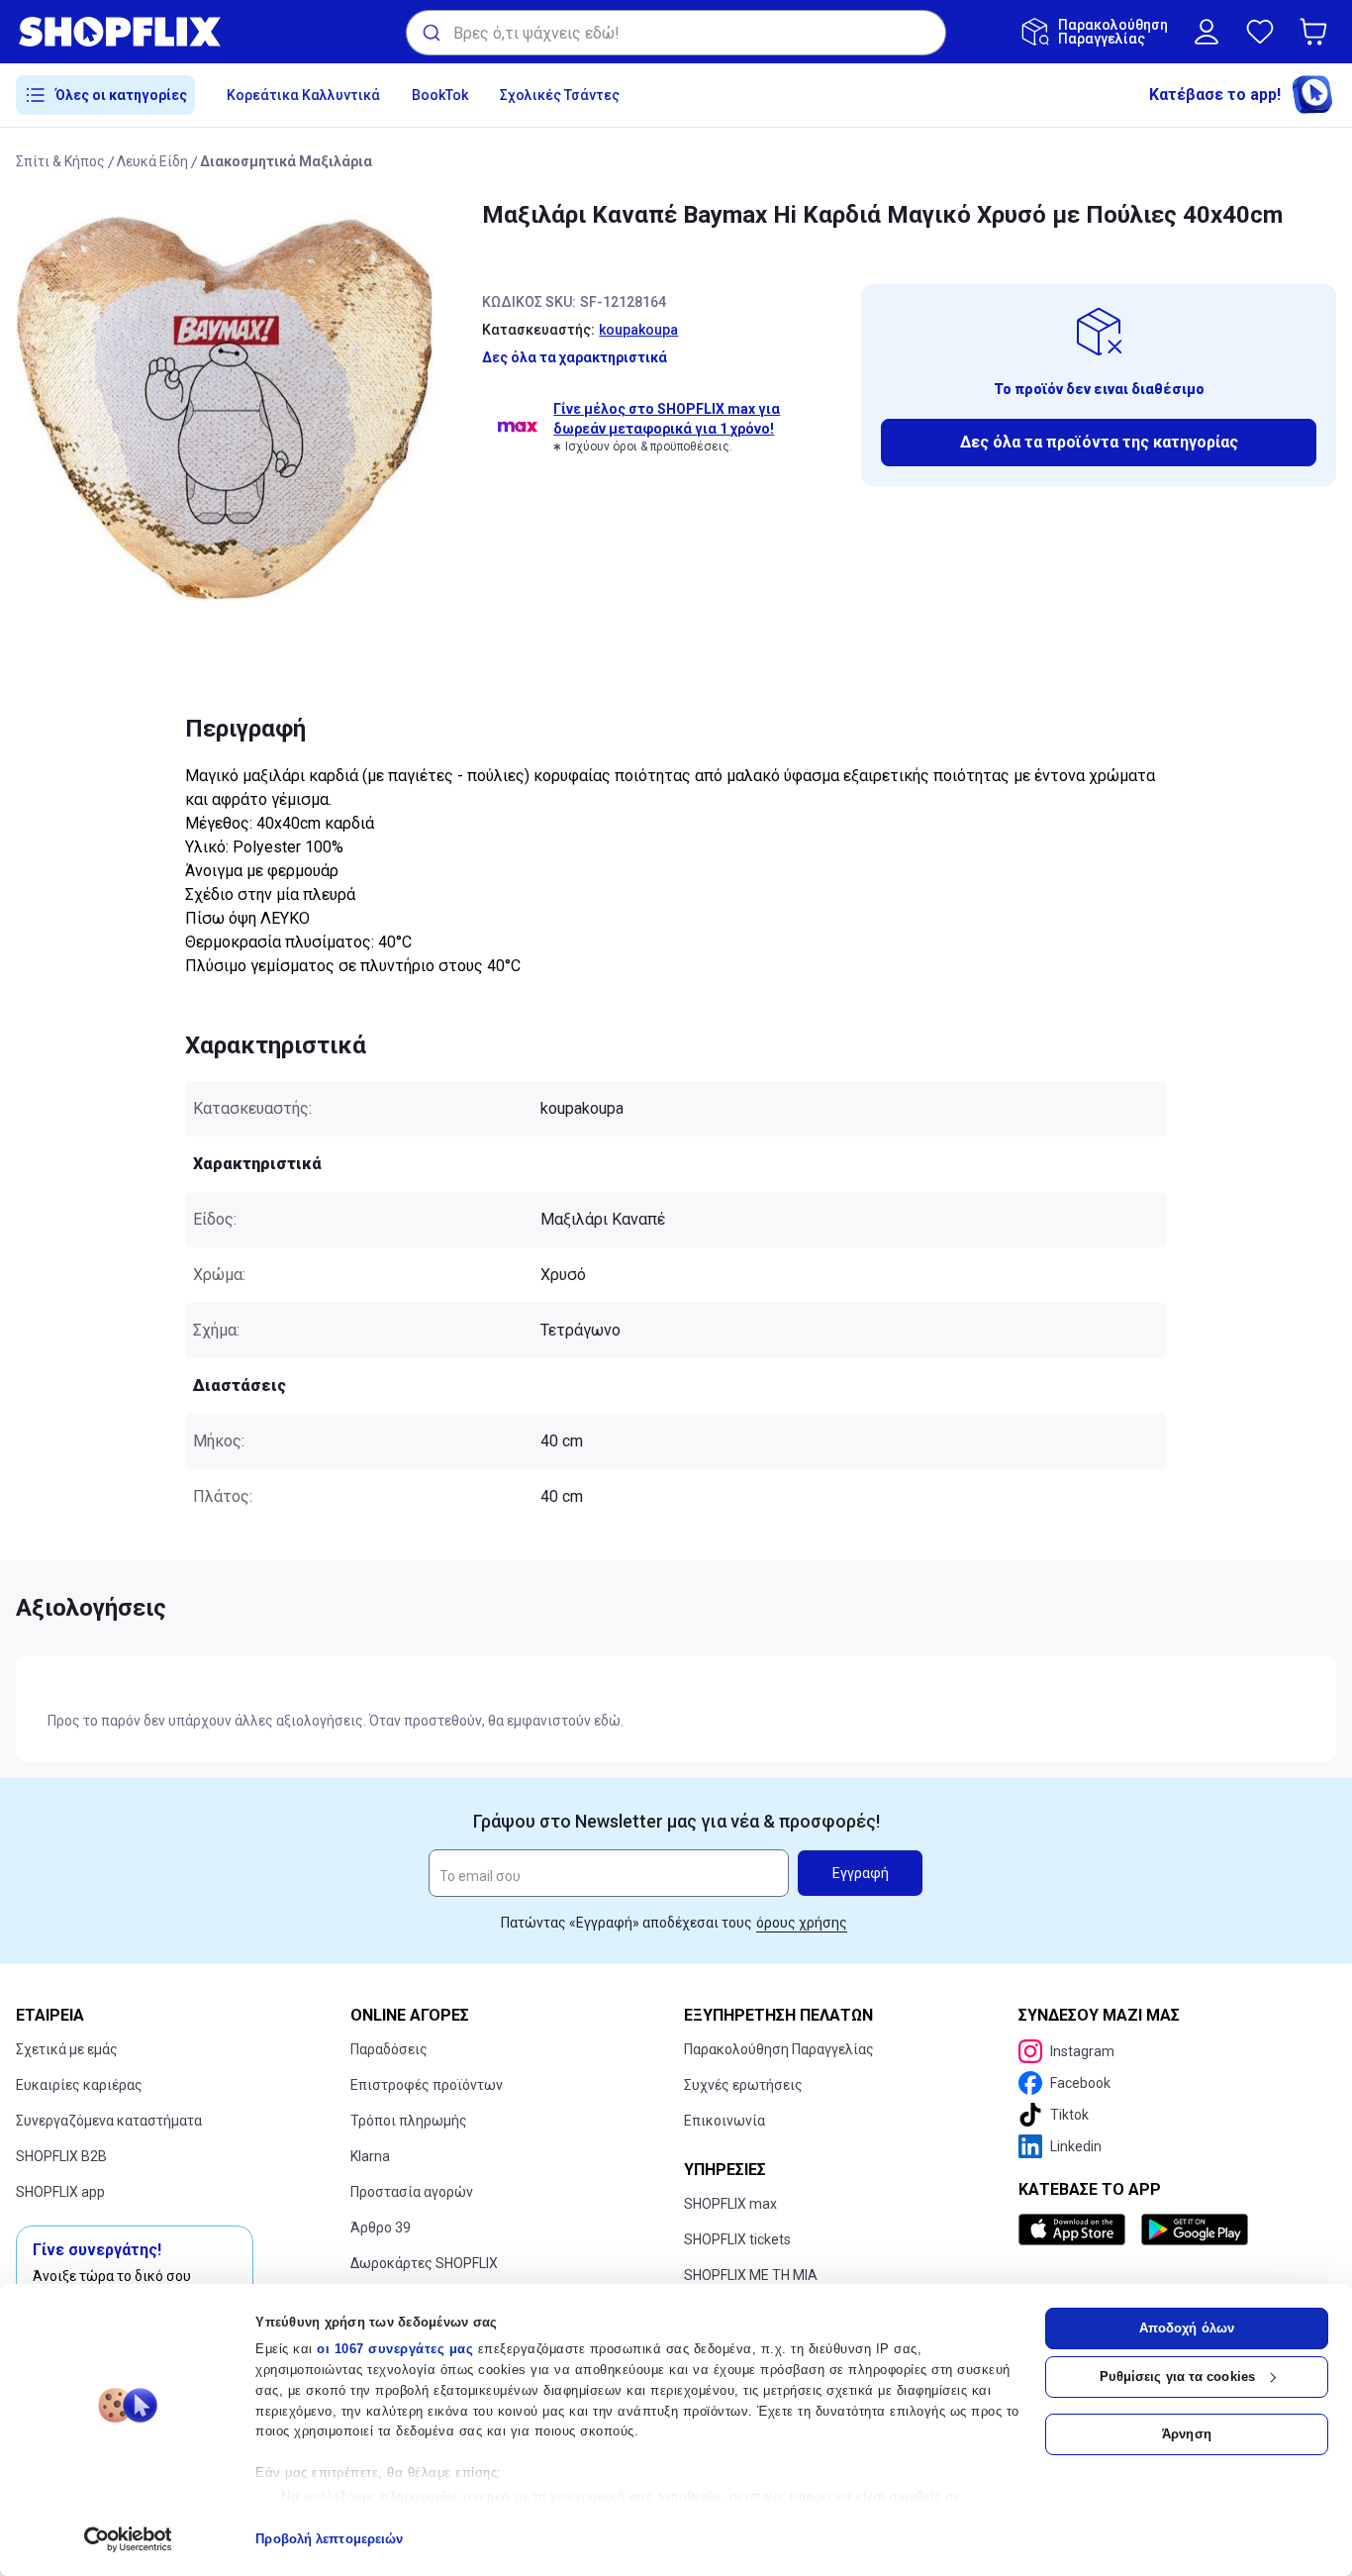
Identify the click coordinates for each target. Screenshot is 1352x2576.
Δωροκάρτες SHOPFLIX (424, 2263)
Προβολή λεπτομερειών (329, 2539)
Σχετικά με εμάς (67, 2049)
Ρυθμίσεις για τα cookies (1177, 2377)
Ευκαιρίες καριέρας (79, 2085)
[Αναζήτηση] (430, 33)
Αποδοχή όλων (1187, 2328)
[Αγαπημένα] (1260, 32)
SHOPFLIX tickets (737, 2239)
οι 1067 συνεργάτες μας (395, 2349)
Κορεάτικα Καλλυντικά (303, 95)
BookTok (440, 95)
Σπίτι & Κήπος (60, 161)
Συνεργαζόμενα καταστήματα (109, 2121)
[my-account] (1207, 32)
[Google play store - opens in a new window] (1195, 2229)
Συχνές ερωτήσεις (743, 2085)
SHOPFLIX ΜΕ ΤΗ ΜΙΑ (751, 2275)
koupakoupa (638, 330)
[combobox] (676, 33)
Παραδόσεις (389, 2049)
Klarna (370, 2156)
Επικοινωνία (724, 2121)
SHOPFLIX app (60, 2192)
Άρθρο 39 (381, 2228)
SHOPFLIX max (730, 2204)
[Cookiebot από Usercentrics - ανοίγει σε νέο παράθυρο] (128, 2539)
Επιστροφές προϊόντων (427, 2085)
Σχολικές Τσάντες (560, 95)
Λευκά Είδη (152, 161)
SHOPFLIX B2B (61, 2156)
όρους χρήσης (802, 1923)
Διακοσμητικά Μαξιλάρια (286, 161)
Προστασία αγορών (412, 2192)
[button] (1317, 32)
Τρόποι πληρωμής (409, 2121)
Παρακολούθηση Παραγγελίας (779, 2049)
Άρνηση (1187, 2434)
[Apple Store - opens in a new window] (1076, 2229)
